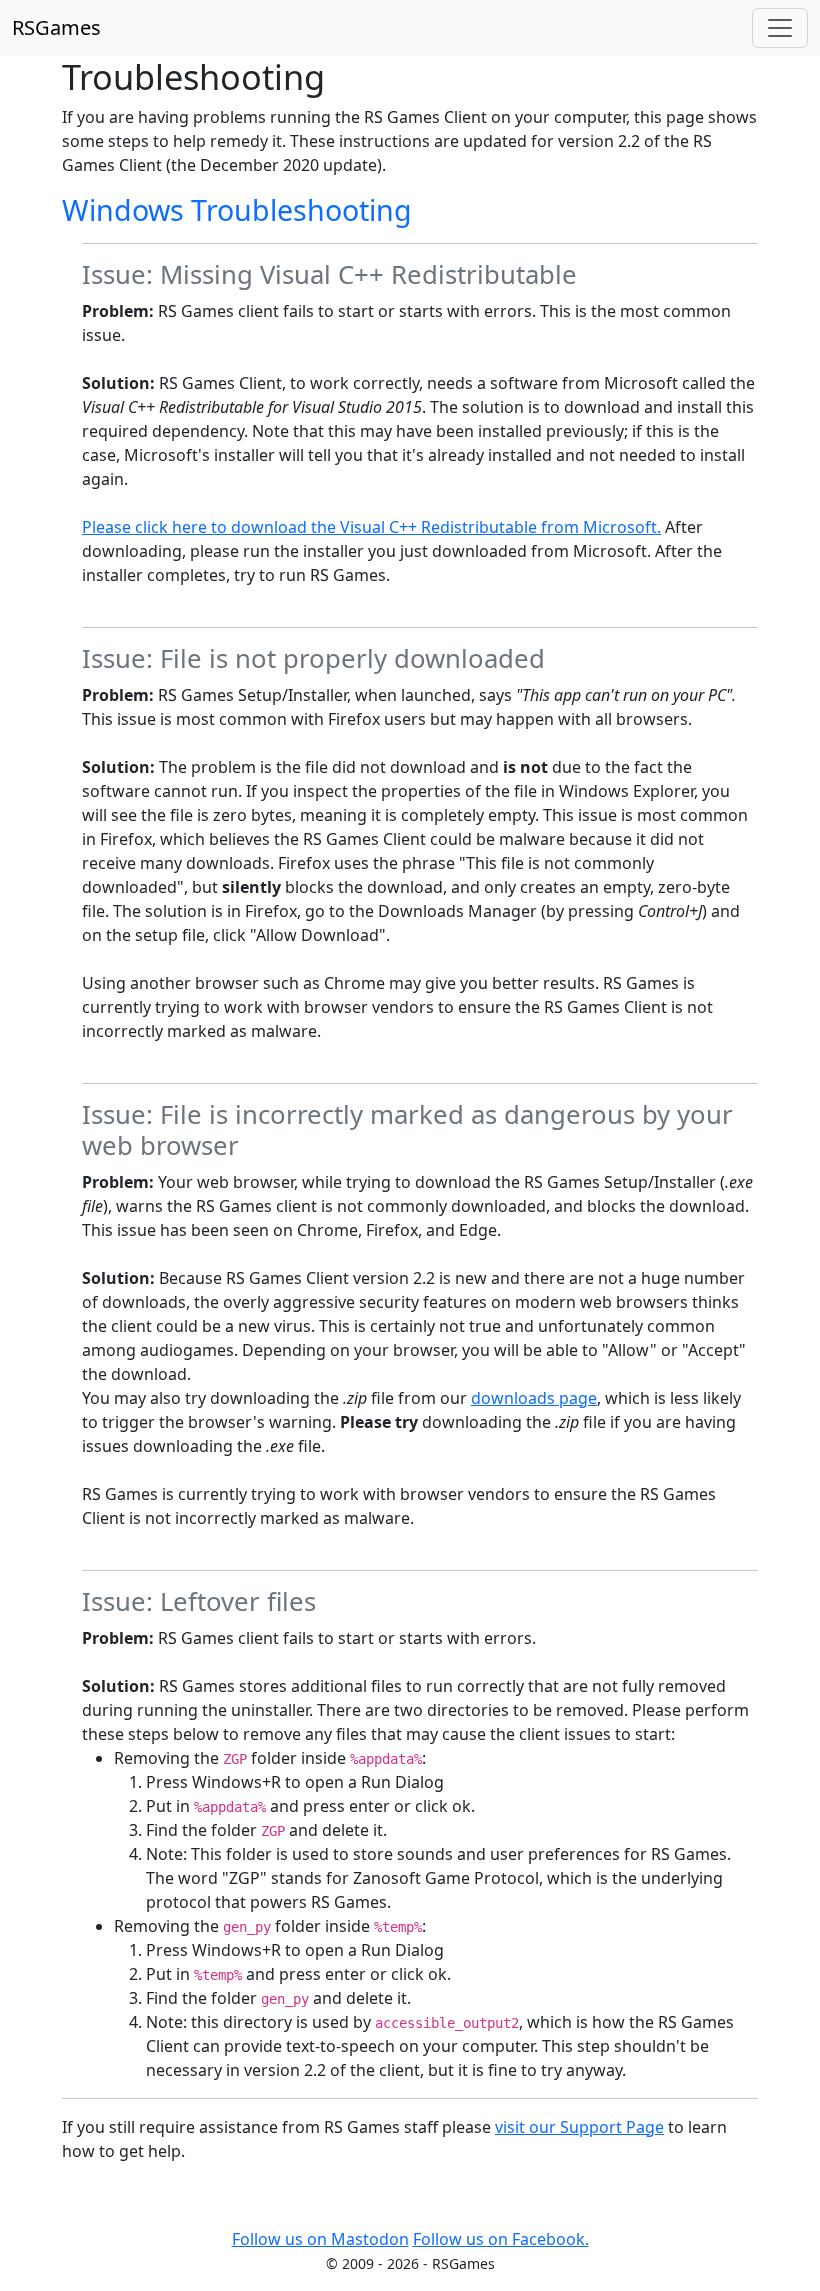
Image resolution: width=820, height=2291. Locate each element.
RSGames (56, 27)
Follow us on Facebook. (501, 2239)
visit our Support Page (579, 2127)
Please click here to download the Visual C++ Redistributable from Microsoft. (371, 527)
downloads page (534, 1398)
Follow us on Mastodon (320, 2239)
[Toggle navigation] (780, 28)
